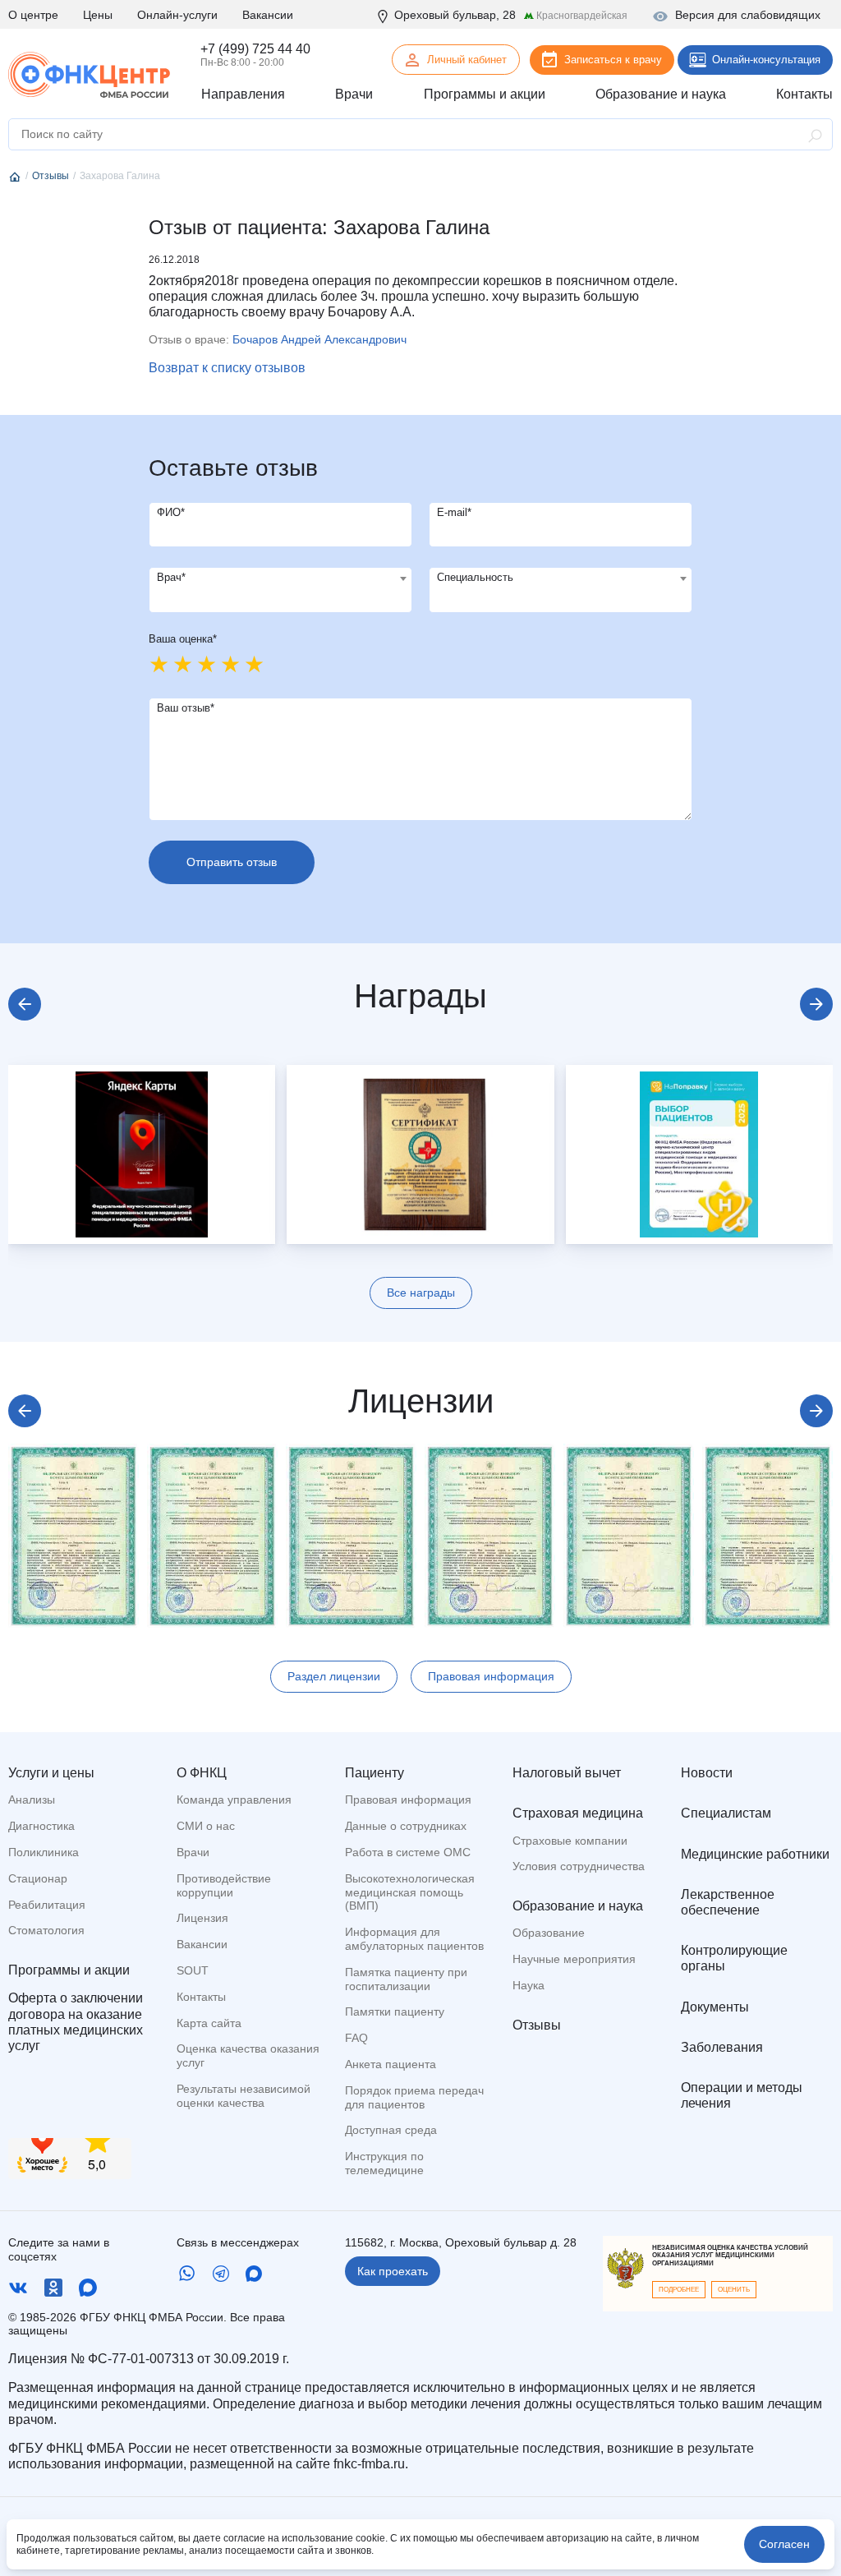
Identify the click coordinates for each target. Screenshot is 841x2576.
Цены (98, 15)
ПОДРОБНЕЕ (679, 2290)
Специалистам (726, 1813)
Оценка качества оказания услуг (248, 2055)
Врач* (171, 577)
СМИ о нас (206, 1826)
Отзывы (537, 2025)
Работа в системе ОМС (408, 1852)
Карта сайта (209, 2023)
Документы (715, 2007)
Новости (707, 1773)
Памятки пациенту (395, 2011)
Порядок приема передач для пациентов (414, 2097)
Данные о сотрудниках (406, 1826)
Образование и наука (578, 1906)
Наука (528, 1985)
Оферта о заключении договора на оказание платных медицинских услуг (76, 2022)
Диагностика (41, 1826)
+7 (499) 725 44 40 (255, 49)
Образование (549, 1933)
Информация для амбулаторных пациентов (414, 1939)
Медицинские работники (755, 1854)
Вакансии (268, 15)
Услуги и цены (51, 1773)
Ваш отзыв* (186, 708)
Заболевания (722, 2047)
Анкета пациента (391, 2064)
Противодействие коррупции (224, 1885)
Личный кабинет (467, 60)
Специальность (475, 577)
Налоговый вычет (567, 1773)
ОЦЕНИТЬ (734, 2290)
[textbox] (280, 578)
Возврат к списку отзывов (227, 368)
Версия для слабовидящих (748, 15)
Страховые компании (570, 1841)
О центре (33, 15)
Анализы (32, 1800)
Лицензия (202, 1918)
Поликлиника (44, 1852)
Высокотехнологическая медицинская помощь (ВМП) (410, 1892)
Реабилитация (47, 1905)
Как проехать (393, 2271)
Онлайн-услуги (177, 15)
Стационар (38, 1878)
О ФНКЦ (202, 1773)
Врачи (193, 1852)
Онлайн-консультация (766, 60)
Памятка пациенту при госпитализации (406, 1979)
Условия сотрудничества (579, 1866)
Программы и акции (69, 1970)
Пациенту (375, 1773)
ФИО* (171, 512)
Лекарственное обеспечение (728, 1902)
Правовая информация (491, 1676)
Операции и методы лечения (742, 2095)
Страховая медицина (578, 1813)
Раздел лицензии (334, 1676)
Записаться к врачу (613, 60)
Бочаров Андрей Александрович (319, 339)
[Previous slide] (25, 1004)
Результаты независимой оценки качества (244, 2096)
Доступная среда (391, 2130)
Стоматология (46, 1930)
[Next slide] (816, 1004)
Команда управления (234, 1800)
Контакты (201, 1997)
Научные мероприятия (574, 1959)
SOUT (193, 1970)
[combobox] (280, 590)
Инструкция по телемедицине (384, 2163)
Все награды (421, 1293)
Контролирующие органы (734, 1958)
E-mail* (454, 512)
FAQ (356, 2038)
